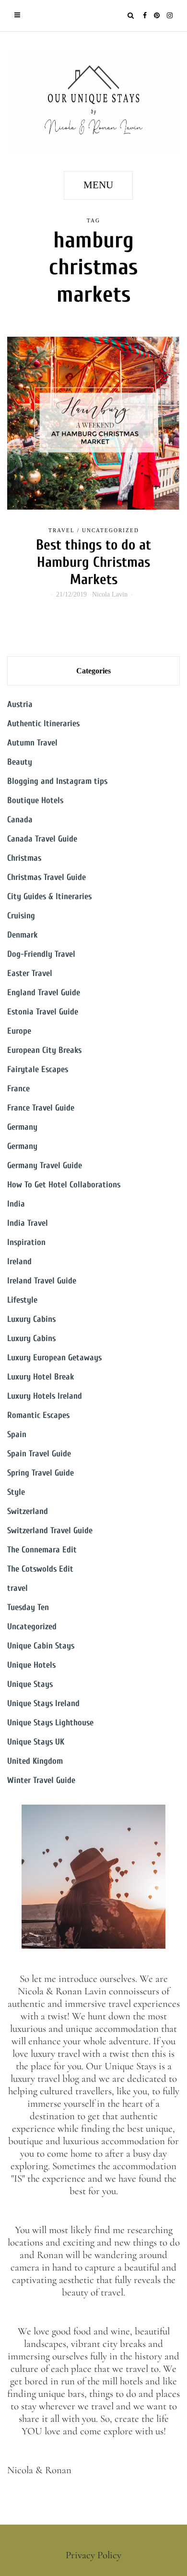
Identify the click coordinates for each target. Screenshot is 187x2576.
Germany (22, 1127)
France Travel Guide (41, 1108)
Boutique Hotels (35, 800)
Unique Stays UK (36, 1742)
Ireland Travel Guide (42, 1281)
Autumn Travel (32, 743)
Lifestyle (22, 1300)
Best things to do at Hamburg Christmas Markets (93, 562)
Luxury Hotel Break (41, 1377)
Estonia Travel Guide (43, 1012)
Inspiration (26, 1242)
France (18, 1089)
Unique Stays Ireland (43, 1703)
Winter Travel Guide (41, 1780)
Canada (20, 820)
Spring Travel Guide (41, 1473)
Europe (19, 1031)
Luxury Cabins (31, 1319)
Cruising (21, 916)
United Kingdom (35, 1761)
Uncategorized (111, 530)
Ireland (19, 1262)
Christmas (24, 858)
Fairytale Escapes (38, 1069)
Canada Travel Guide (42, 839)
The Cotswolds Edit (40, 1569)
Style (16, 1492)
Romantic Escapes (38, 1415)
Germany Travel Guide (45, 1166)
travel (62, 530)
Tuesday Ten (28, 1607)
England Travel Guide (44, 993)
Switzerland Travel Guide (50, 1531)
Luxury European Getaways (54, 1358)
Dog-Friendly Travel (41, 954)
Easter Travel (30, 973)
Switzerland (28, 1511)
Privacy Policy (93, 2555)
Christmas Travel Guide (47, 877)
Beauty (20, 762)
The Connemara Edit (42, 1550)
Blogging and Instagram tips (57, 781)
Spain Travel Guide (39, 1454)
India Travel (28, 1223)
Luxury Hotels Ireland (45, 1396)
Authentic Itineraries (43, 724)
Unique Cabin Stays (41, 1646)
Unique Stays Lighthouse (50, 1723)
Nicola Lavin (110, 594)
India (16, 1204)
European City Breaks (44, 1050)
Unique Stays (30, 1684)
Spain (17, 1435)
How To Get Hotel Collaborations (64, 1185)
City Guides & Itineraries (49, 897)
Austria (20, 704)
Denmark (22, 935)
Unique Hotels (31, 1665)
